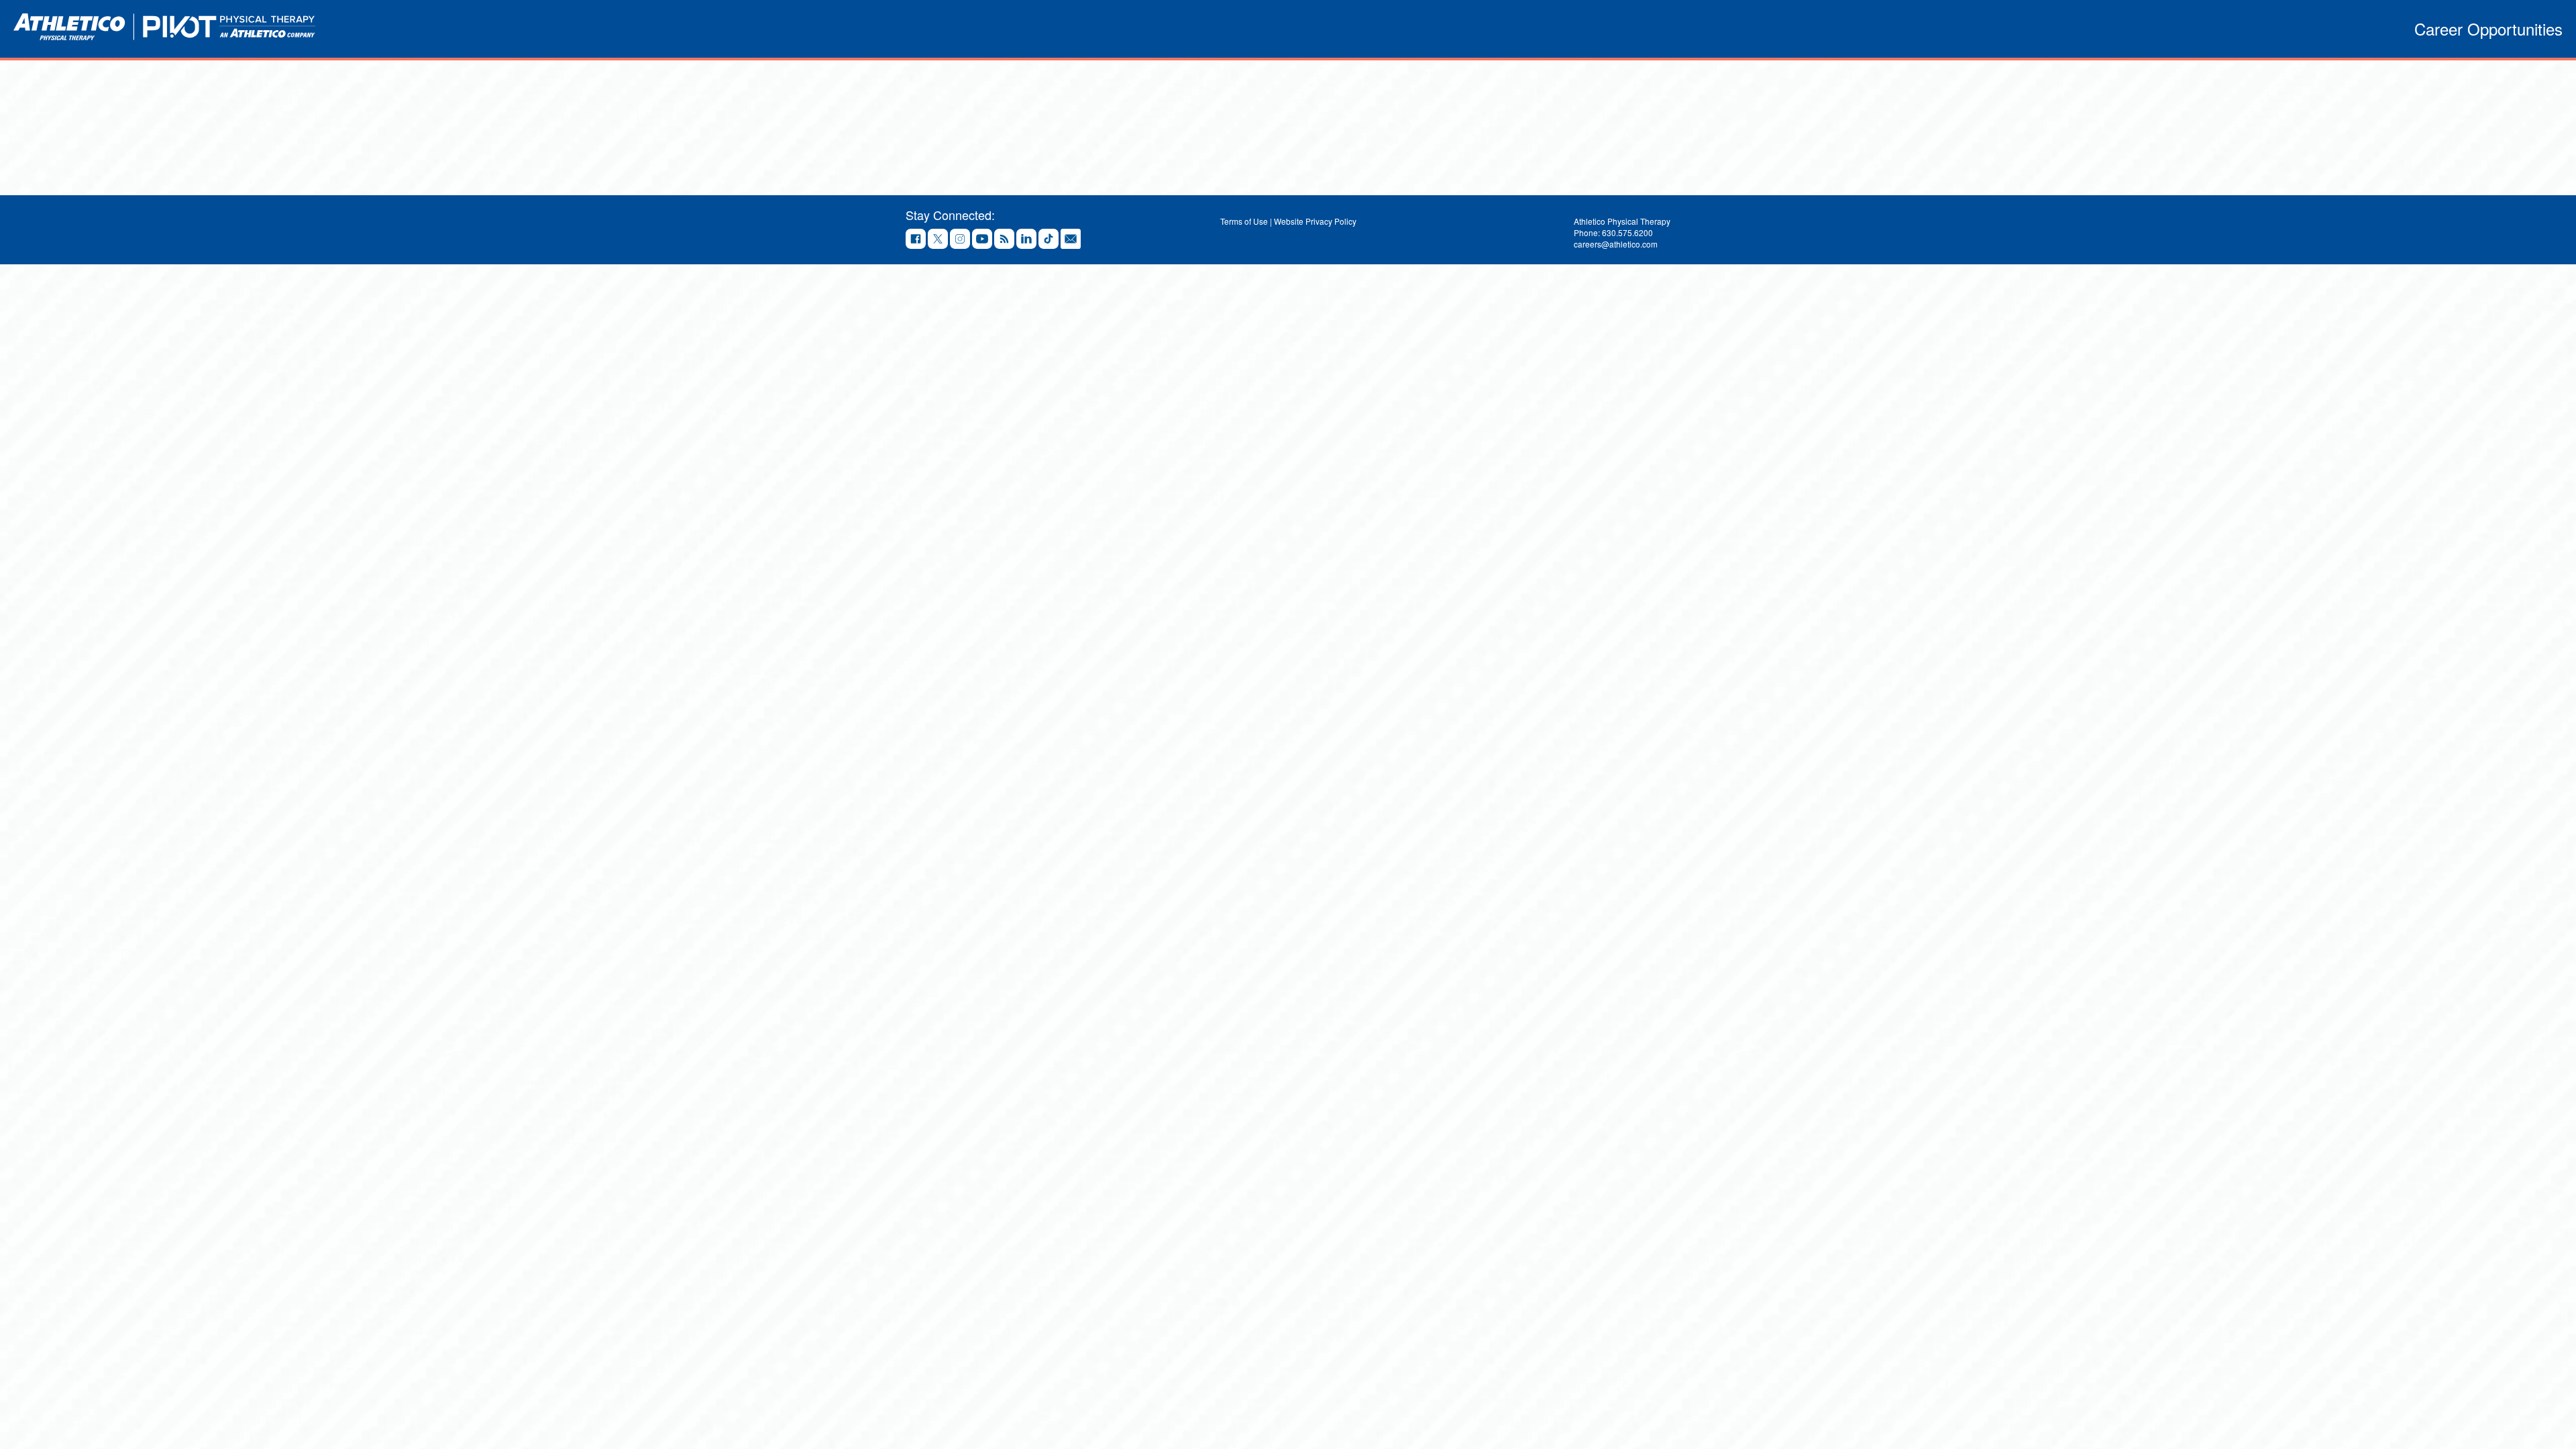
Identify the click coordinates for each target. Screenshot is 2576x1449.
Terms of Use (1244, 221)
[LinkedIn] (1026, 240)
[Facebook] (916, 240)
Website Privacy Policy (1315, 221)
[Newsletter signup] (1071, 240)
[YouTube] (982, 240)
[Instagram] (960, 240)
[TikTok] (1049, 240)
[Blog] (1004, 240)
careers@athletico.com (1616, 244)
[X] (938, 240)
